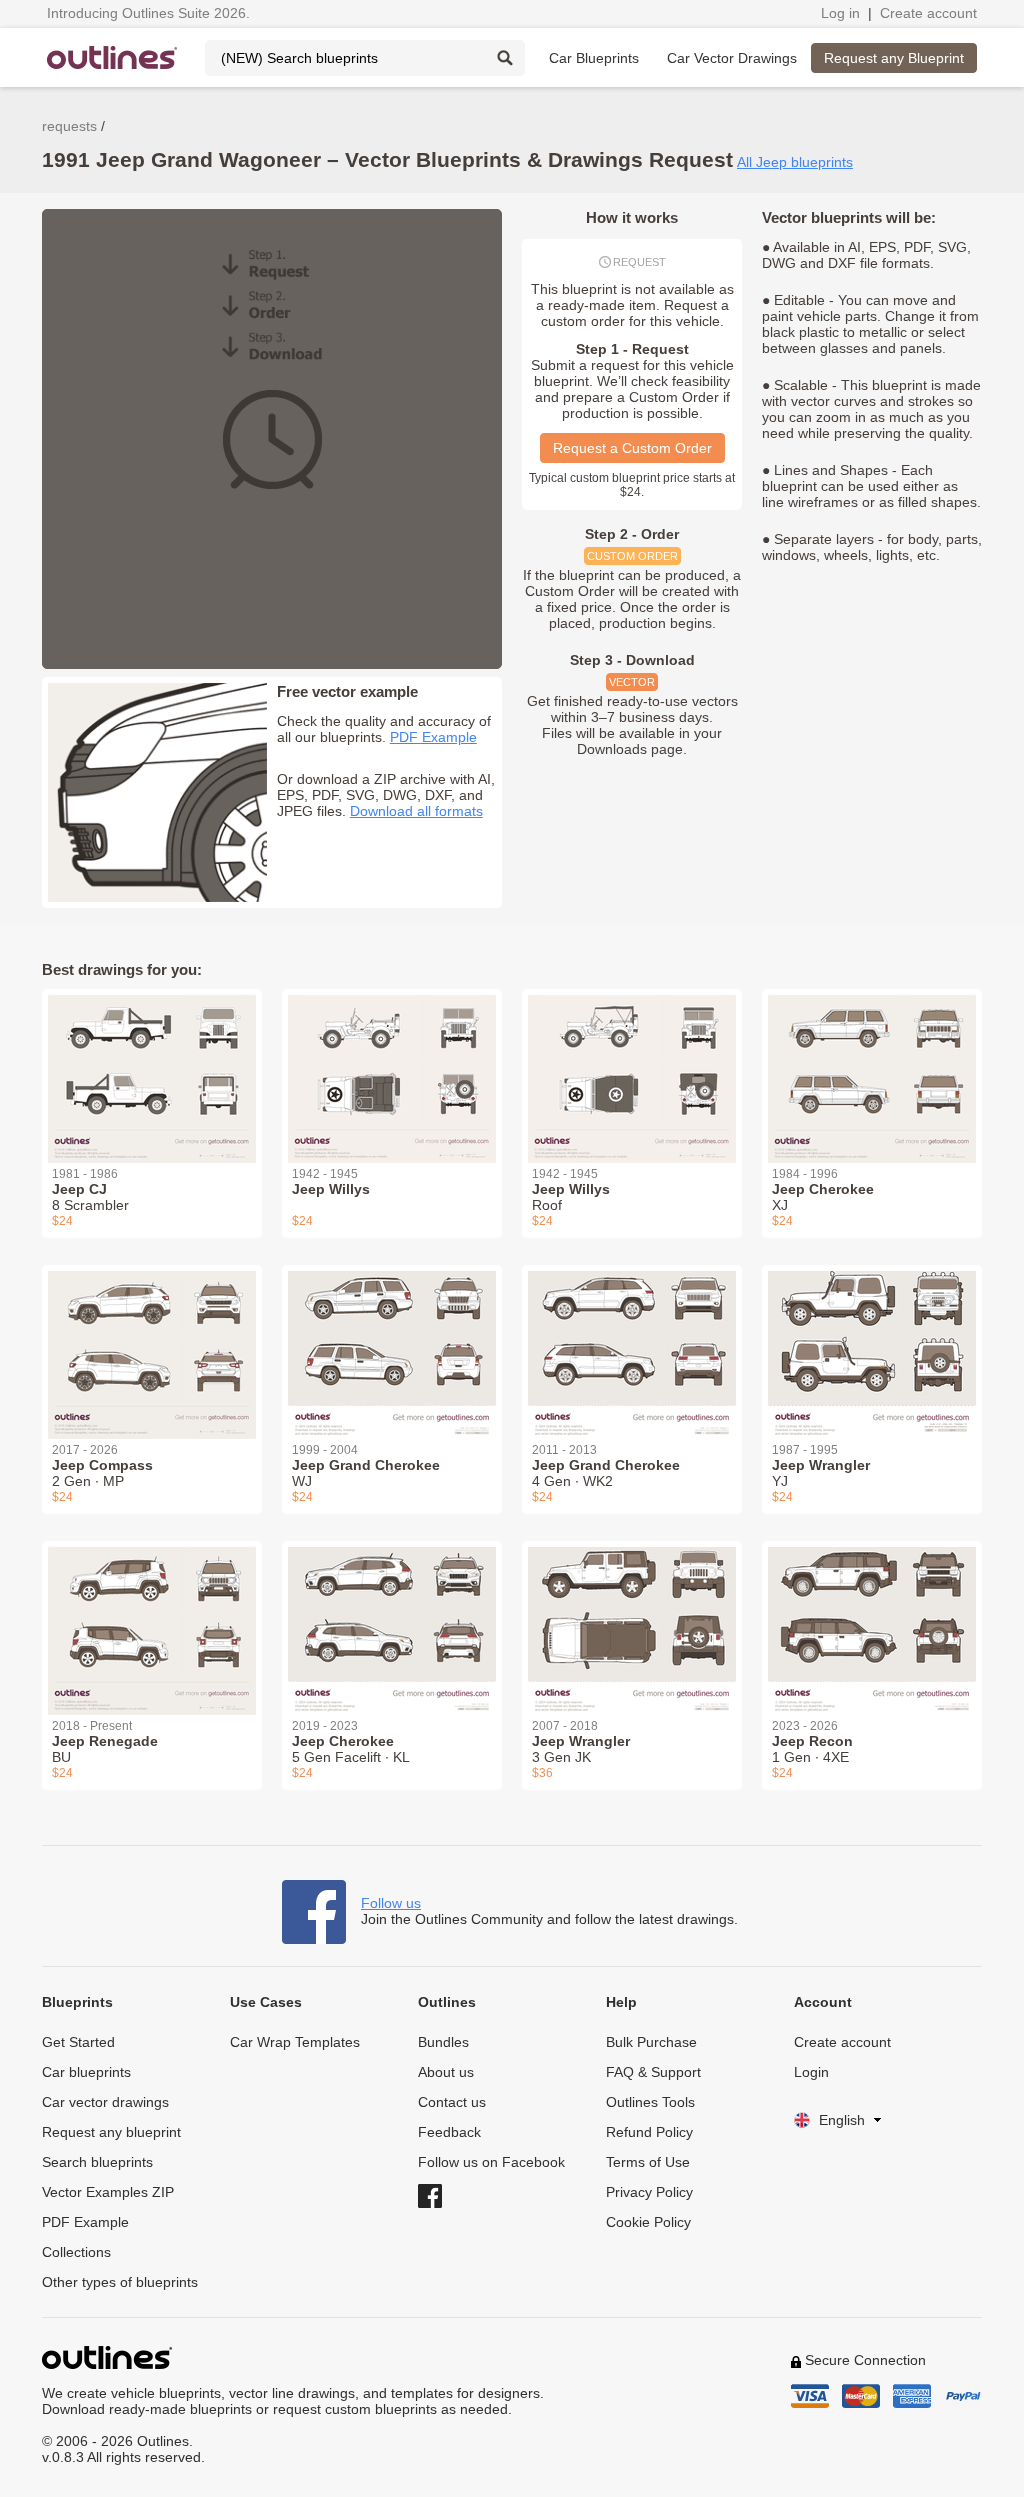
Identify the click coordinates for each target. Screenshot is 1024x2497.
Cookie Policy (648, 2222)
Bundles (443, 2042)
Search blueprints (97, 2162)
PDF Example (433, 737)
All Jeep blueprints (795, 162)
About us (446, 2072)
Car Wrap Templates (295, 2042)
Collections (76, 2252)
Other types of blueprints (120, 2282)
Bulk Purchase (651, 2042)
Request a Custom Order (632, 448)
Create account (928, 13)
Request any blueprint (111, 2132)
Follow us (391, 1903)
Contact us (452, 2102)
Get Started (78, 2042)
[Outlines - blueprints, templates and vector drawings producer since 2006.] (112, 57)
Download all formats (416, 811)
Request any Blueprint (894, 58)
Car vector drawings (105, 2102)
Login (811, 2072)
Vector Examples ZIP (108, 2192)
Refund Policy (649, 2132)
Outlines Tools (650, 2102)
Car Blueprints (594, 58)
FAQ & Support (653, 2072)
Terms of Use (648, 2162)
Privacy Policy (649, 2192)
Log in (840, 13)
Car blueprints (86, 2072)
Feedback (449, 2132)
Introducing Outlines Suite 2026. (148, 13)
